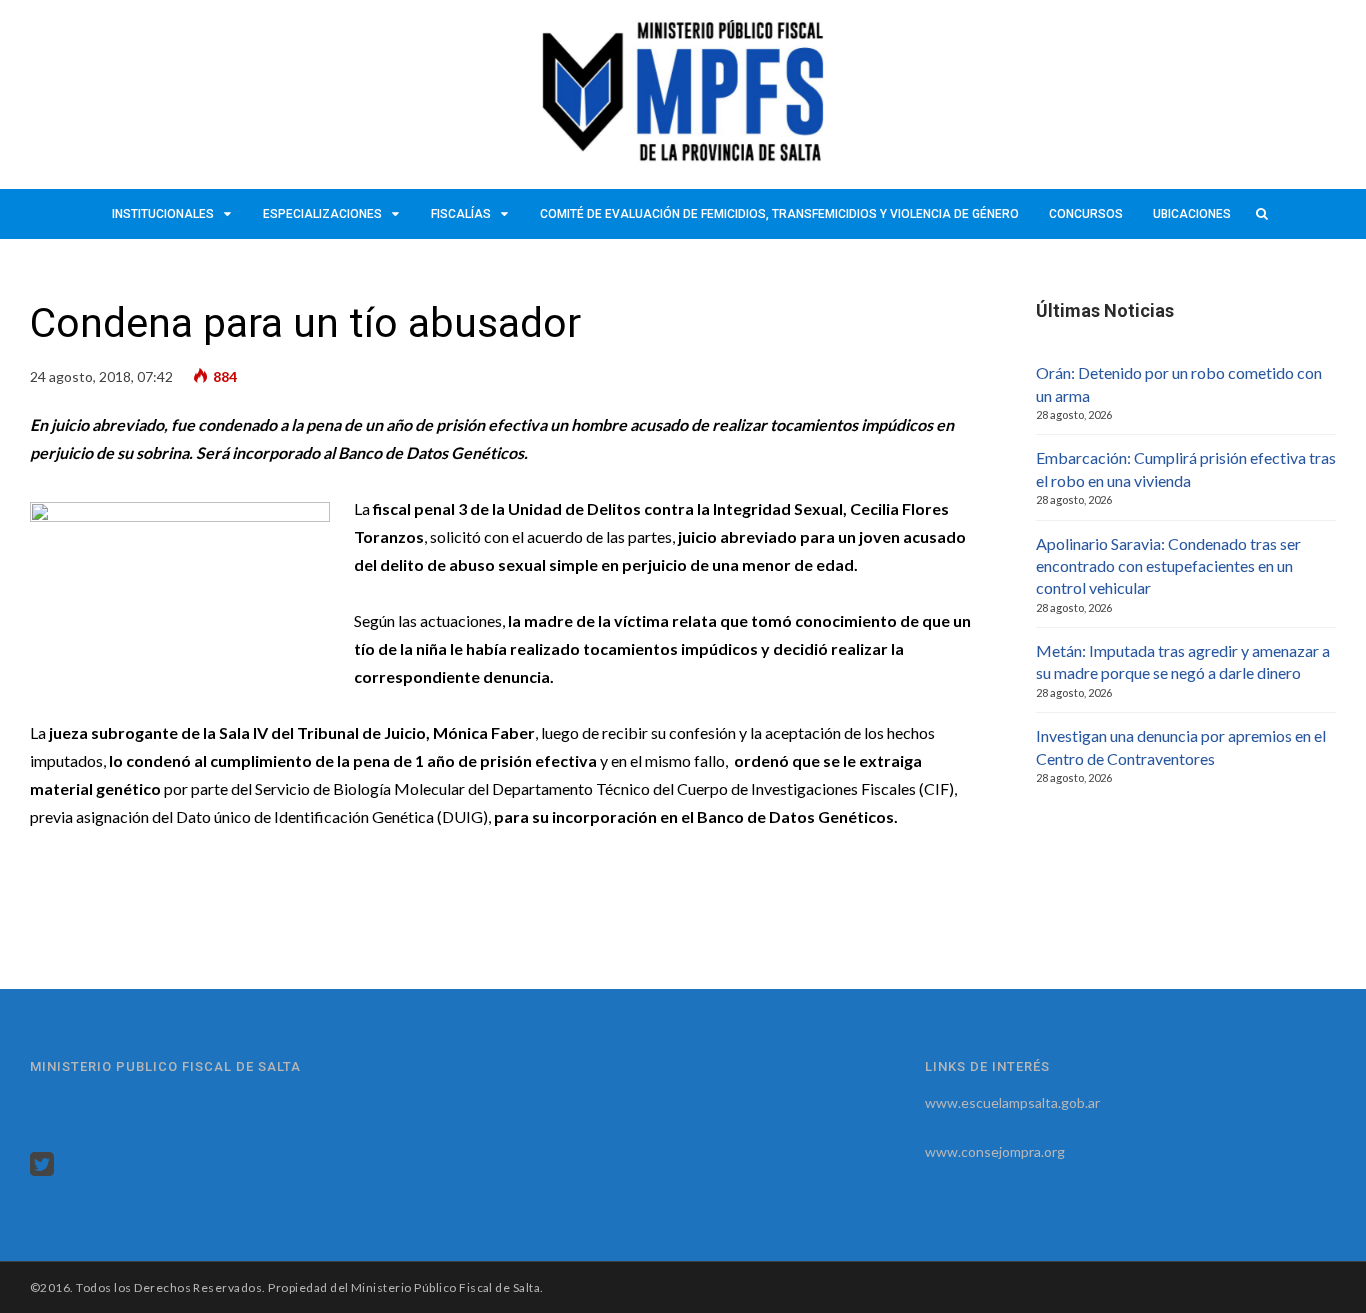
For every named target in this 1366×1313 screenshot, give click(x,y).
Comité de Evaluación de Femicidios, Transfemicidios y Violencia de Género (779, 214)
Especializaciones (322, 214)
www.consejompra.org (995, 1151)
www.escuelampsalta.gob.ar (1012, 1102)
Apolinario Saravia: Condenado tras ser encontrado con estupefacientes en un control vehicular (1168, 566)
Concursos (1086, 214)
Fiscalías (461, 214)
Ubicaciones (1192, 214)
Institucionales (163, 214)
